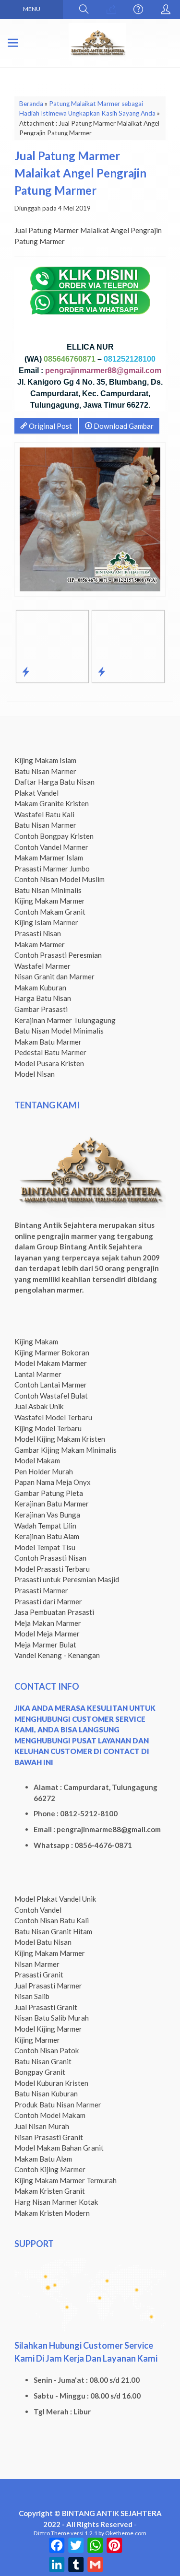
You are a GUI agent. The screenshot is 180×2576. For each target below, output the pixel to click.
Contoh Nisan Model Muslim (60, 879)
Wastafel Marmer (42, 966)
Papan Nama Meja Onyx (53, 1482)
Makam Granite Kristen (52, 803)
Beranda (31, 104)
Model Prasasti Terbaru (52, 1569)
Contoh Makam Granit (50, 912)
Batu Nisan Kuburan (46, 2094)
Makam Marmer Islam (49, 858)
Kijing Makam (36, 1341)
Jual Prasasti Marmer (48, 1986)
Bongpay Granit (40, 2072)
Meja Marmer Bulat (45, 1645)
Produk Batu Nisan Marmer (58, 2105)
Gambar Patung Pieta (49, 1493)
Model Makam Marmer (51, 1363)
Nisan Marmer (37, 1964)
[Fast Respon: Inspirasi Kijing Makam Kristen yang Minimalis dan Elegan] (102, 671)
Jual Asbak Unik (39, 1406)
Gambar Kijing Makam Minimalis (66, 1450)
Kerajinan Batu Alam (47, 1536)
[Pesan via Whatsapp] (111, 10)
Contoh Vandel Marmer (51, 847)
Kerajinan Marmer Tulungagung (65, 1020)
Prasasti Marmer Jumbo (52, 869)
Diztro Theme (52, 2533)
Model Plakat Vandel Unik (55, 1899)
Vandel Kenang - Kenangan (57, 1655)
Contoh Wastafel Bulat (51, 1396)
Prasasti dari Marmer (48, 1601)
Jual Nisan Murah (42, 2126)
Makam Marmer (40, 944)
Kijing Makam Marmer (50, 901)
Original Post (50, 426)
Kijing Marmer (37, 2040)
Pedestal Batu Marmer (50, 1052)
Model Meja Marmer (47, 1634)
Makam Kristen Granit (50, 2191)
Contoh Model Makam (50, 2115)
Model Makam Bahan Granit (59, 2148)
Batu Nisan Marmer (45, 771)
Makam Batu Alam (43, 2159)
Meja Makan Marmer (48, 1623)
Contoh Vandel (38, 1910)
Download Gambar (123, 426)
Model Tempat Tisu (45, 1547)
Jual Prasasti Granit (46, 2007)
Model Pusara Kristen (49, 1063)
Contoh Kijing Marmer (50, 2169)
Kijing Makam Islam (45, 760)
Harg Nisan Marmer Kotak (56, 2202)
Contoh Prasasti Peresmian (58, 955)
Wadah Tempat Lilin (45, 1526)
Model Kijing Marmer (48, 2029)
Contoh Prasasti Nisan (50, 1558)
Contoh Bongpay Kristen (54, 836)
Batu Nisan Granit (43, 2061)
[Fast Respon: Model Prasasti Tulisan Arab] (26, 671)
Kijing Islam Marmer (46, 922)
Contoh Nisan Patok (47, 2050)
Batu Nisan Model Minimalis (59, 1031)
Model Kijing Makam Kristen (60, 1439)
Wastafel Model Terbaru (53, 1417)
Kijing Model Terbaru (48, 1428)
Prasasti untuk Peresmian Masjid (67, 1579)
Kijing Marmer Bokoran (52, 1353)
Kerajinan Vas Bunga (47, 1515)
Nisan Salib (32, 1996)
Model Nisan (35, 1074)
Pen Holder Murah (44, 1471)
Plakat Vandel (36, 793)
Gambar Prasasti (41, 1009)
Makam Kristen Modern (52, 2213)
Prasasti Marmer (41, 1590)
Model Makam (37, 1460)
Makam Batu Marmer (48, 1042)
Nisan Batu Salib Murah (52, 2018)
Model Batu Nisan (43, 1942)
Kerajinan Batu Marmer (52, 1504)
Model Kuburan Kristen (51, 2083)
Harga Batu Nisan (43, 998)
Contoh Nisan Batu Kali (52, 1920)
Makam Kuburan (40, 988)
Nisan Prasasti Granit (49, 2137)
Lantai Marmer (38, 1374)
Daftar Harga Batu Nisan (54, 782)
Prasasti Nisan (38, 933)
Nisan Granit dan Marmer (54, 976)
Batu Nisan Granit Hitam (53, 1931)
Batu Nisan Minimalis (48, 890)
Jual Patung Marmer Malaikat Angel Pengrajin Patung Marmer (80, 173)
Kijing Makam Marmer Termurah (66, 2180)
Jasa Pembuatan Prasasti (54, 1612)
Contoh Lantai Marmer (51, 1385)
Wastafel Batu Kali (44, 814)
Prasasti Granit (39, 1975)
